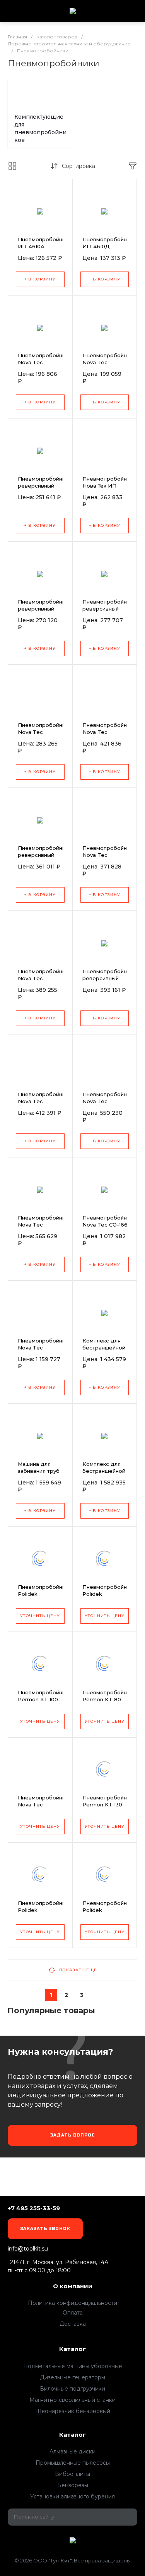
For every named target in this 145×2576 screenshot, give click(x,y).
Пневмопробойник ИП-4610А (43, 243)
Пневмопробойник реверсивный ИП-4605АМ (43, 486)
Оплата (73, 2313)
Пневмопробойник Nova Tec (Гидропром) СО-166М (43, 1351)
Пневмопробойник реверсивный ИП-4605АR (107, 609)
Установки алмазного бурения (72, 2496)
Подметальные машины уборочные (73, 2366)
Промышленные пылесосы (73, 2463)
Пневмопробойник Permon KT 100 (43, 1696)
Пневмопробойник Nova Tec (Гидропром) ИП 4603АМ (107, 735)
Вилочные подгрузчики (72, 2389)
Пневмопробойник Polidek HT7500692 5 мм (43, 1594)
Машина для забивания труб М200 (39, 1471)
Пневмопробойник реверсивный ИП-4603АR (107, 978)
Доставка (73, 2324)
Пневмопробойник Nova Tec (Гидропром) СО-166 (43, 1808)
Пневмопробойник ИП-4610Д (107, 243)
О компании (73, 2286)
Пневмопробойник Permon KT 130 (107, 1801)
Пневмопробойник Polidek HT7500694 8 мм (43, 1910)
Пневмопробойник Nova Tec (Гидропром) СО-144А (43, 366)
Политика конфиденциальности (72, 2303)
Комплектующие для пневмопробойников (40, 128)
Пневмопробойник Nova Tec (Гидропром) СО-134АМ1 (107, 858)
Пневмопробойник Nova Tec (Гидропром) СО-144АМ (107, 366)
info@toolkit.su (28, 2249)
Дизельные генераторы (72, 2377)
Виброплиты (72, 2474)
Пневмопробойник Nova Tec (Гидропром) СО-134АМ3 (43, 982)
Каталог (72, 2349)
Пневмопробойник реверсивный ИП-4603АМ (43, 855)
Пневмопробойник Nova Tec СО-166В (107, 1221)
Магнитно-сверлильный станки (72, 2400)
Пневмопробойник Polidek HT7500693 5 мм (107, 1594)
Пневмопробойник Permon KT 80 (107, 1696)
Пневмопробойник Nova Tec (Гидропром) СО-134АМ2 (43, 1105)
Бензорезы (73, 2485)
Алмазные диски (72, 2451)
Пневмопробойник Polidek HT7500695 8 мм (107, 1910)
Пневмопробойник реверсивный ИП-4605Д (43, 609)
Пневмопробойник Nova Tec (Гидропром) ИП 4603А (43, 735)
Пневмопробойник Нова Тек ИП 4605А (107, 486)
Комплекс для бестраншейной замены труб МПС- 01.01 (104, 1474)
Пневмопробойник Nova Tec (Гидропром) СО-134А (107, 1105)
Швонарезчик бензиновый (73, 2411)
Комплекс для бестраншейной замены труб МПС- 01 (104, 1351)
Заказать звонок (45, 2229)
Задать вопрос (73, 2135)
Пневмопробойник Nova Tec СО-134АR (43, 1225)
